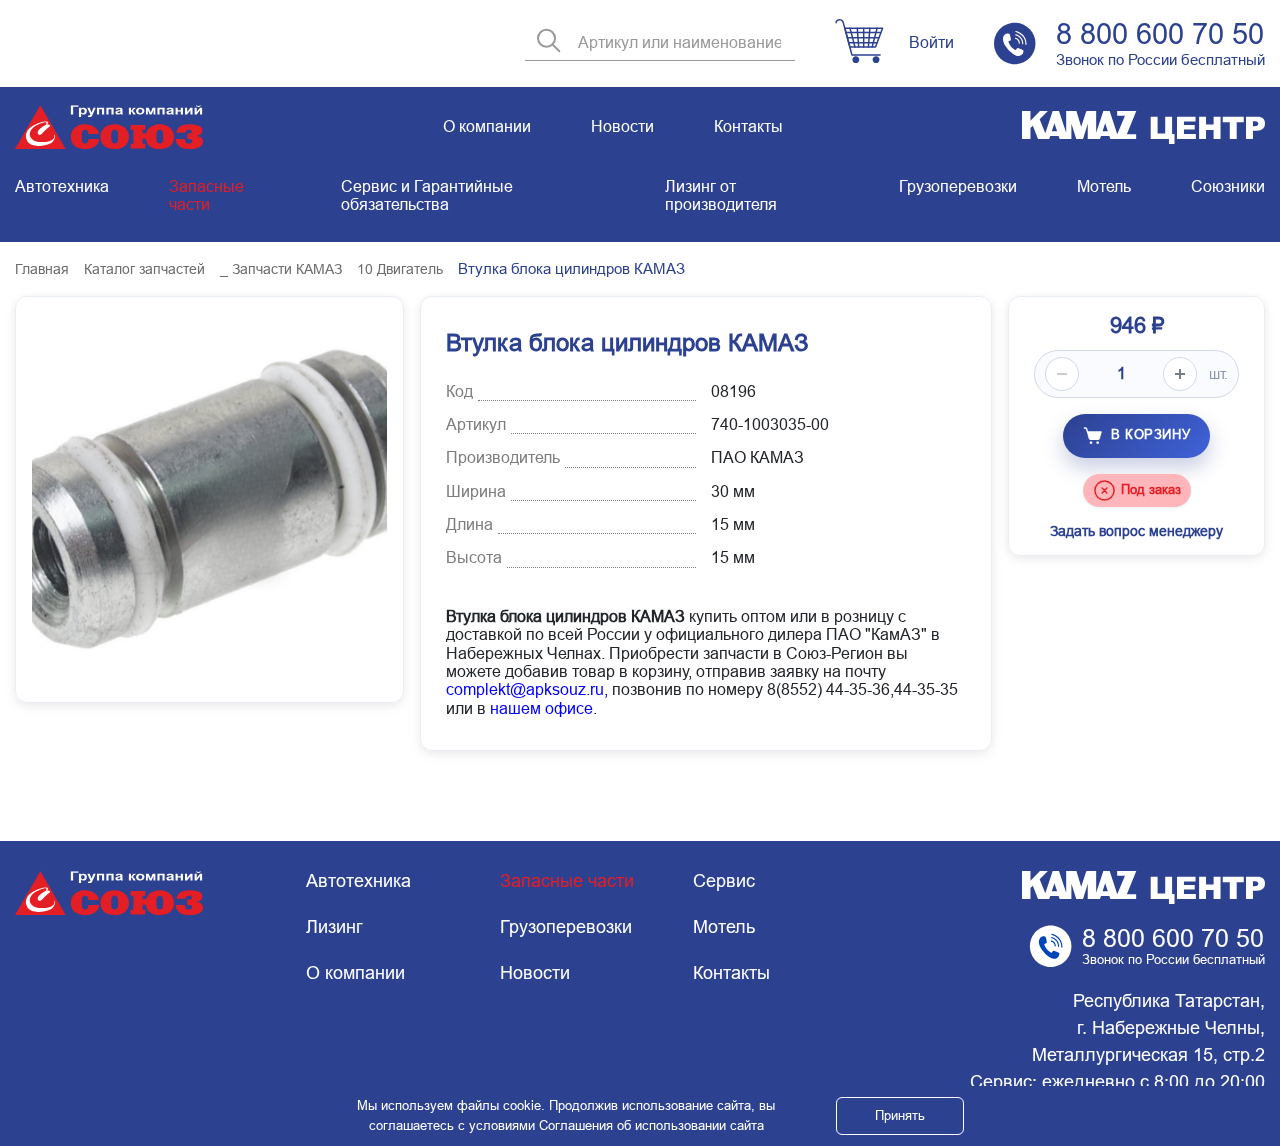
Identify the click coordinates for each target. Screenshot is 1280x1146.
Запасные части (206, 195)
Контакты (748, 126)
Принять (900, 1115)
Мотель (1104, 186)
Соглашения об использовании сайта (651, 1125)
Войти (931, 42)
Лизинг (334, 927)
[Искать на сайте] (549, 42)
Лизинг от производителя (721, 195)
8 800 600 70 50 (1160, 34)
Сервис (724, 881)
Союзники (1228, 186)
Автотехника (62, 186)
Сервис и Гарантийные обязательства (427, 195)
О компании (487, 126)
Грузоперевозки (958, 186)
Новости (622, 126)
